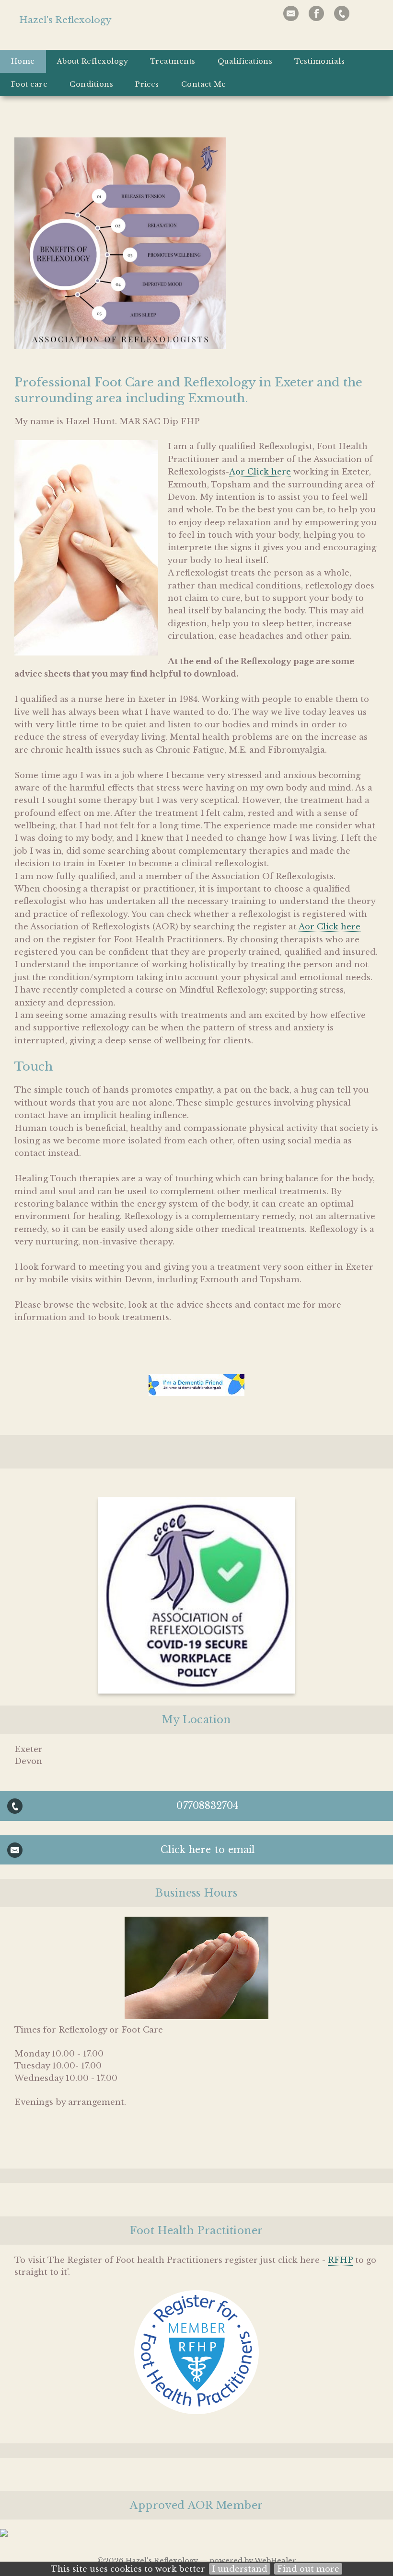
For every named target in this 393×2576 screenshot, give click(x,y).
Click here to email (208, 1850)
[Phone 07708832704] (342, 13)
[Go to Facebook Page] (316, 13)
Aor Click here (260, 472)
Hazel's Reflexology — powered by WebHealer (211, 2561)
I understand (240, 2569)
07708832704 (208, 1806)
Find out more (308, 2569)
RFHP (340, 2260)
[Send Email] (291, 13)
